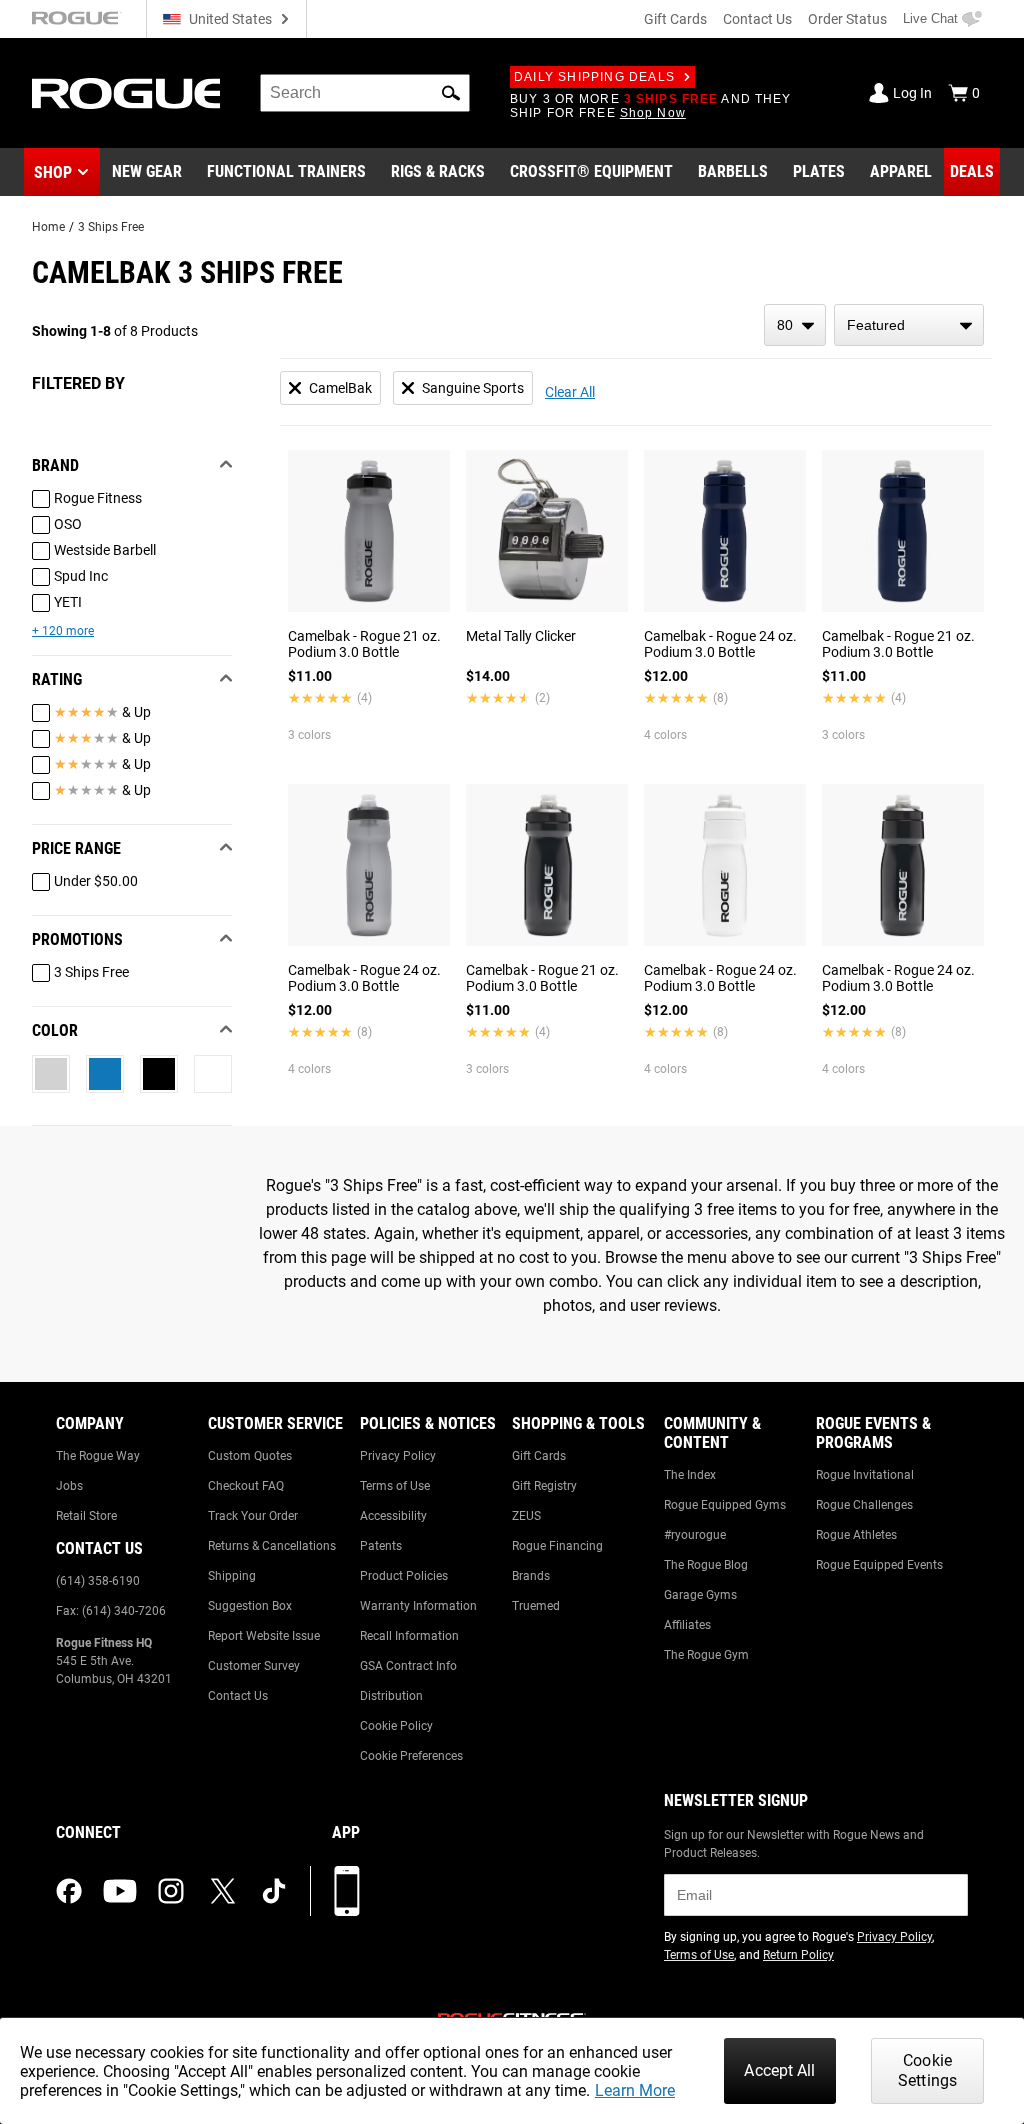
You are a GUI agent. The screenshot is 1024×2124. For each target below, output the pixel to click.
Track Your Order (253, 1516)
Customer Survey (254, 1666)
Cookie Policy (396, 1726)
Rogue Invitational (865, 1475)
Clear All (570, 392)
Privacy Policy (398, 1456)
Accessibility (393, 1516)
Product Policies (404, 1576)
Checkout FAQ (246, 1486)
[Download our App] (347, 1891)
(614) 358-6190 (98, 1581)
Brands (531, 1576)
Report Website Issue (264, 1636)
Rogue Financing (557, 1546)
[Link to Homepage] (126, 93)
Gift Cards (675, 19)
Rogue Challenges (864, 1505)
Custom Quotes (250, 1456)
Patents (381, 1546)
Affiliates (687, 1625)
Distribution (391, 1696)
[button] (451, 93)
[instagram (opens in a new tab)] (171, 1891)
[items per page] (795, 325)
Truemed (536, 1606)
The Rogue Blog (706, 1565)
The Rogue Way (98, 1456)
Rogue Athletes (856, 1535)
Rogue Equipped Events (879, 1565)
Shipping (232, 1576)
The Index (690, 1475)
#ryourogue (695, 1535)
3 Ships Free (111, 227)
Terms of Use (395, 1486)
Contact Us (757, 19)
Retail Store (86, 1516)
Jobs (69, 1486)
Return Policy (798, 1955)
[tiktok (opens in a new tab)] (274, 1891)
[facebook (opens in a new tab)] (69, 1891)
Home (48, 227)
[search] (365, 93)
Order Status (847, 19)
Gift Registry (544, 1486)
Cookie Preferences (411, 1756)
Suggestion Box (250, 1606)
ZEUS (526, 1516)
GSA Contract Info (408, 1666)
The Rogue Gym (706, 1655)
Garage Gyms (700, 1595)
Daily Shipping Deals (594, 77)
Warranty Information (418, 1606)
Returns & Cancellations (272, 1546)
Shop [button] (53, 172)
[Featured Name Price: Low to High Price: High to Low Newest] (909, 325)
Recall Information (409, 1636)
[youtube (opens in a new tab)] (120, 1891)
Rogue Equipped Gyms (725, 1505)
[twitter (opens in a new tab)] (223, 1891)
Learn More (635, 2090)
